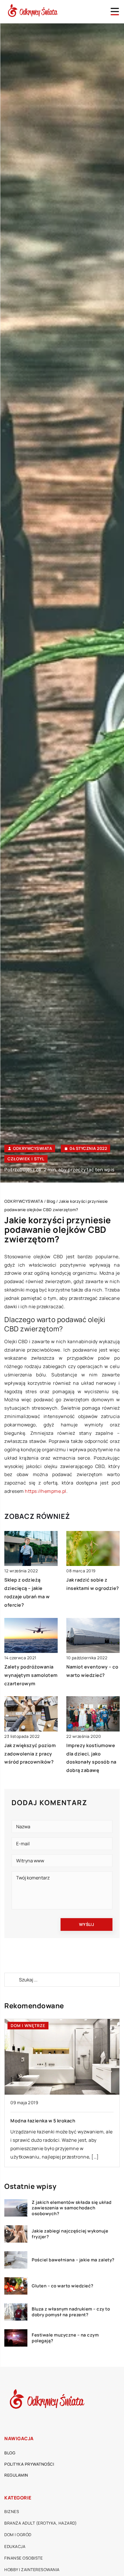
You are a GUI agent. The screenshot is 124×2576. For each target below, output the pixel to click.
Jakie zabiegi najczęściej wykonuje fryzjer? (70, 2234)
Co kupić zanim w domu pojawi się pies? (57, 2121)
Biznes (12, 2511)
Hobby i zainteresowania (32, 2569)
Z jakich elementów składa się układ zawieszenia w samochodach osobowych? (72, 2208)
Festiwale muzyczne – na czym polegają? (65, 2338)
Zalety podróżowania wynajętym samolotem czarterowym (31, 1675)
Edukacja (15, 2546)
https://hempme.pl (46, 1491)
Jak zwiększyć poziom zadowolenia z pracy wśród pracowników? (30, 1754)
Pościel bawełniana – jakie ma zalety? (73, 2260)
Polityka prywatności (29, 2464)
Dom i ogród (18, 2535)
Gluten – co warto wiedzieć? (63, 2286)
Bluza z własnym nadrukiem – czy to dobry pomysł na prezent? (71, 2312)
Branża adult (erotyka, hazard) (41, 2523)
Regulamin (16, 2475)
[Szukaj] (11, 1980)
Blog (10, 2453)
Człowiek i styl (26, 1159)
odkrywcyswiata (32, 1148)
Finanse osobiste (24, 2558)
